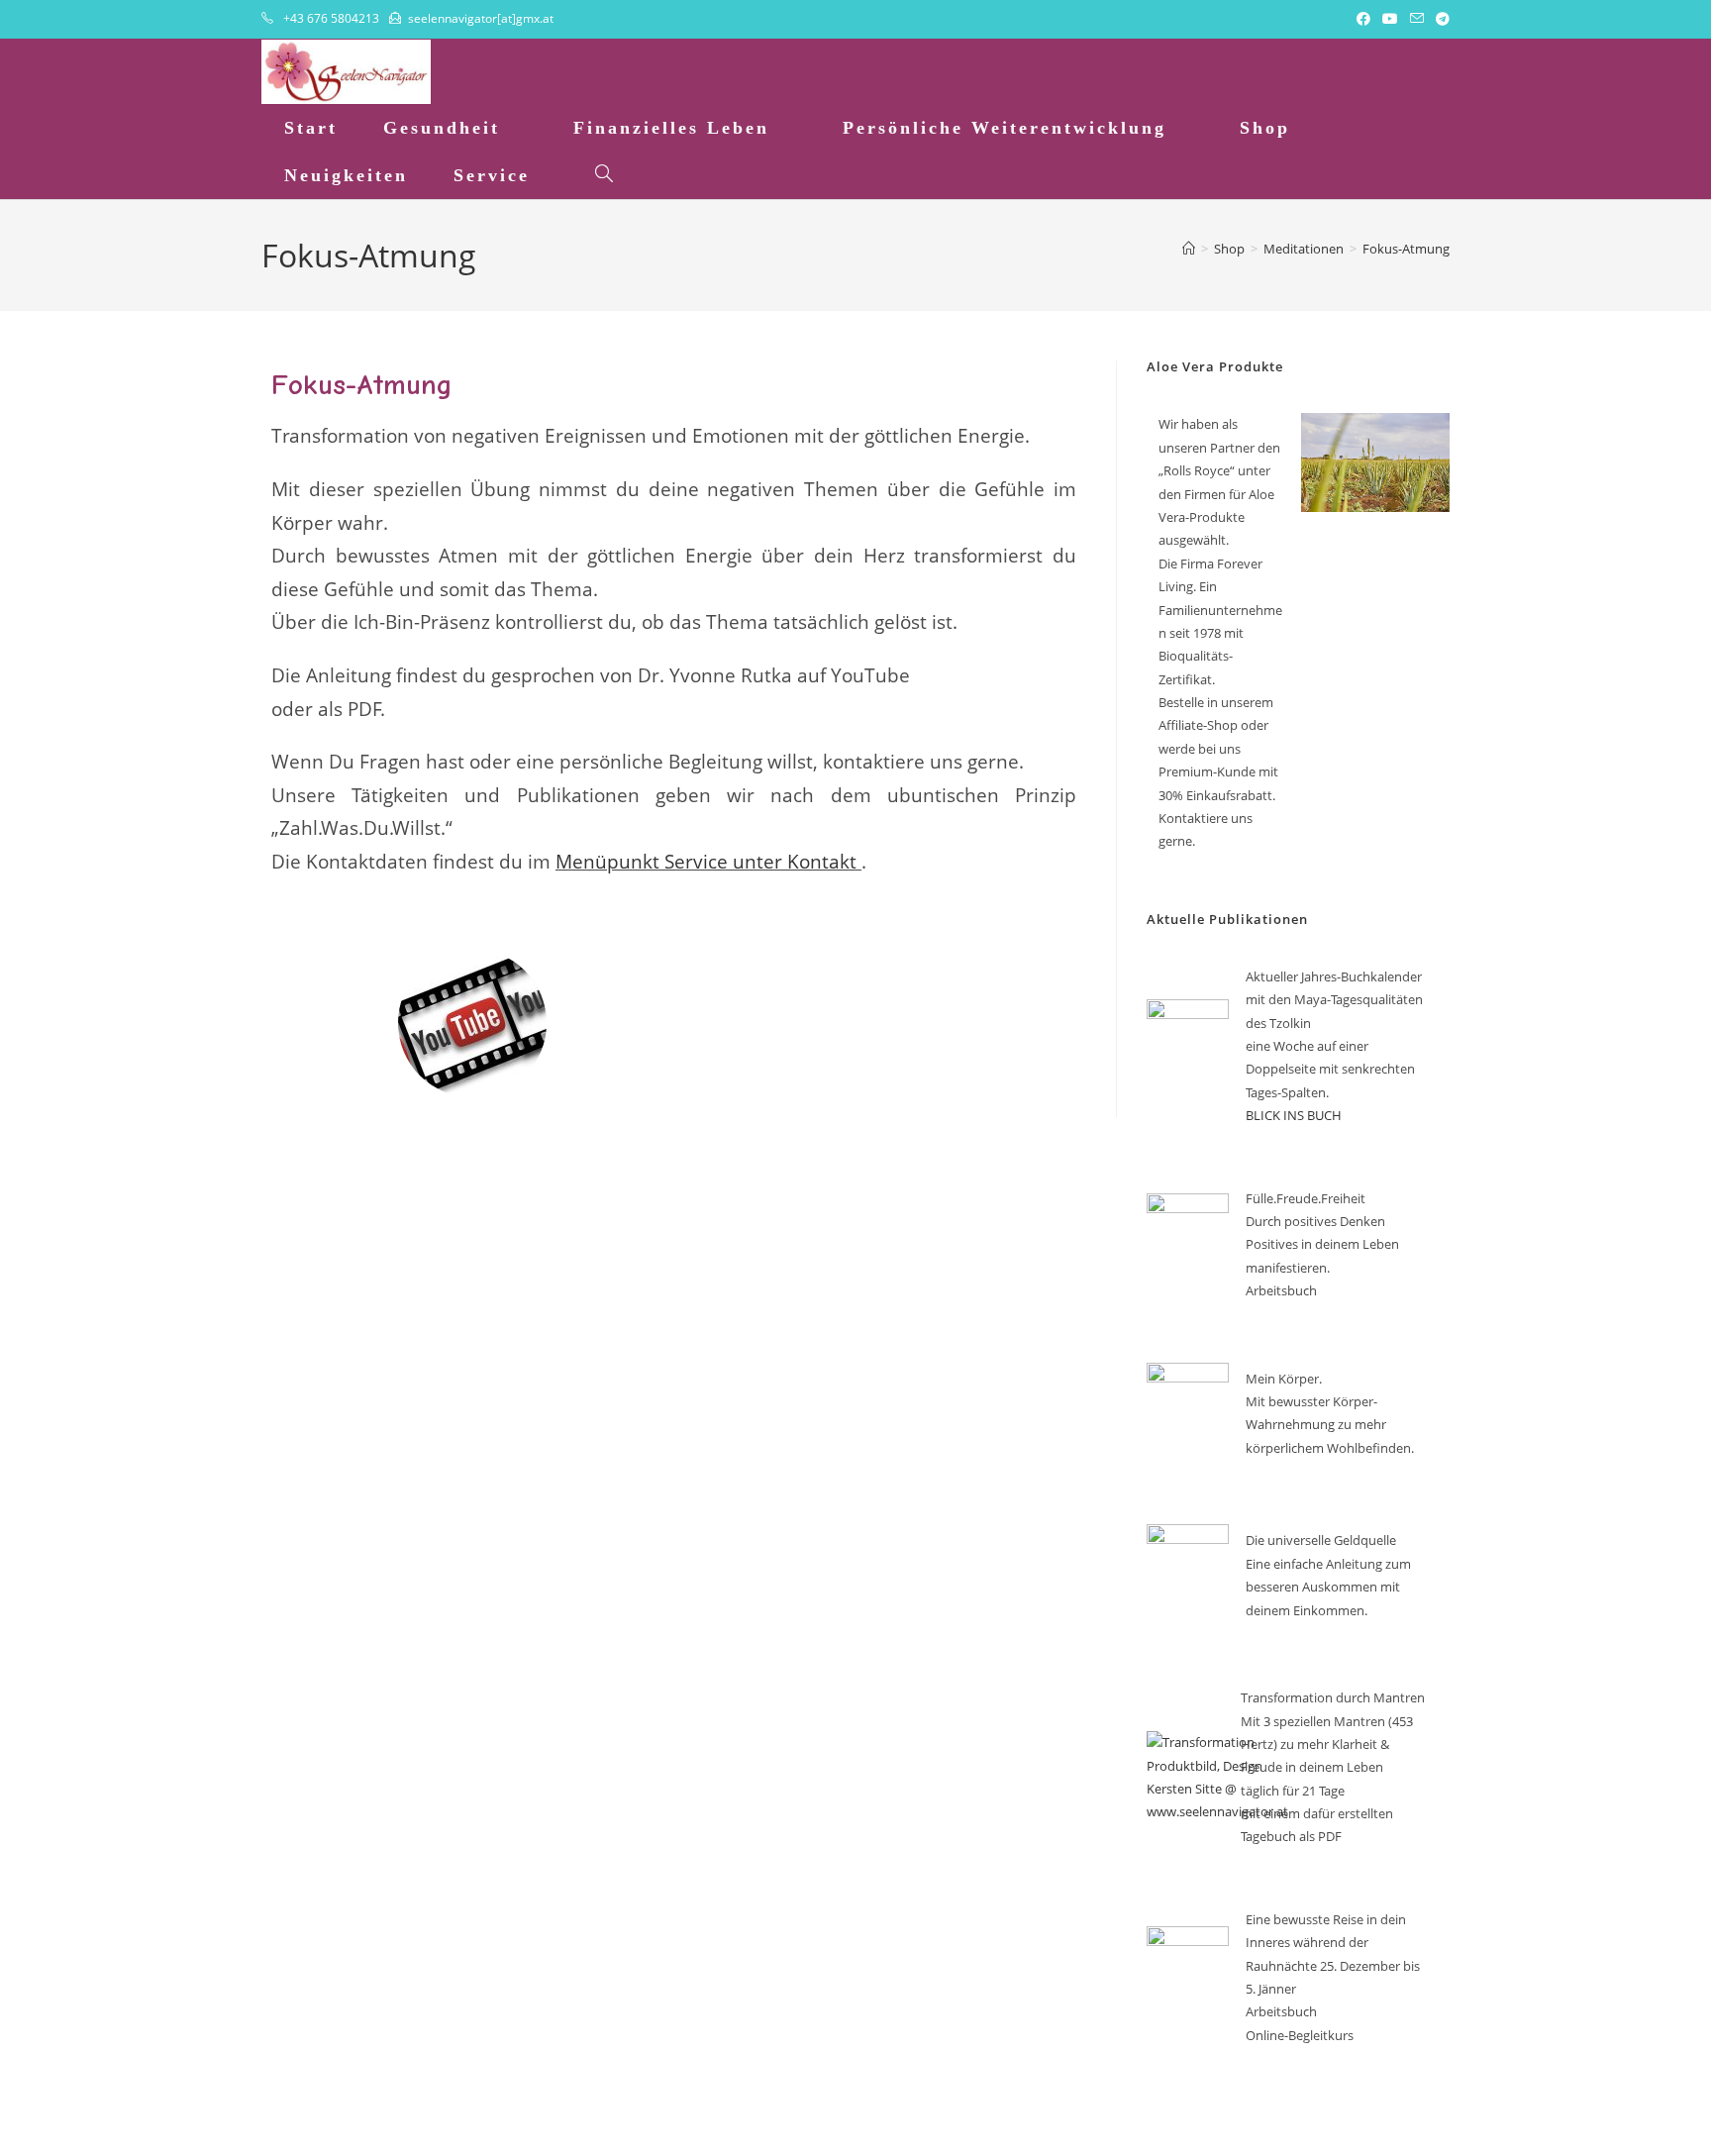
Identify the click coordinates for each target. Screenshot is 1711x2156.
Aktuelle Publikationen (1227, 919)
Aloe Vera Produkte (1215, 366)
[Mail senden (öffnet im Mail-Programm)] (1417, 19)
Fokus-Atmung (1406, 249)
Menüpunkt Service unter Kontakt (706, 861)
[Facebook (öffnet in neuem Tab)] (1363, 19)
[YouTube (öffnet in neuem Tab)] (1390, 19)
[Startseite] (1189, 249)
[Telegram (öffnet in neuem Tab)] (1440, 19)
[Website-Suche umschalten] (604, 175)
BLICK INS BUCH (1294, 1115)
